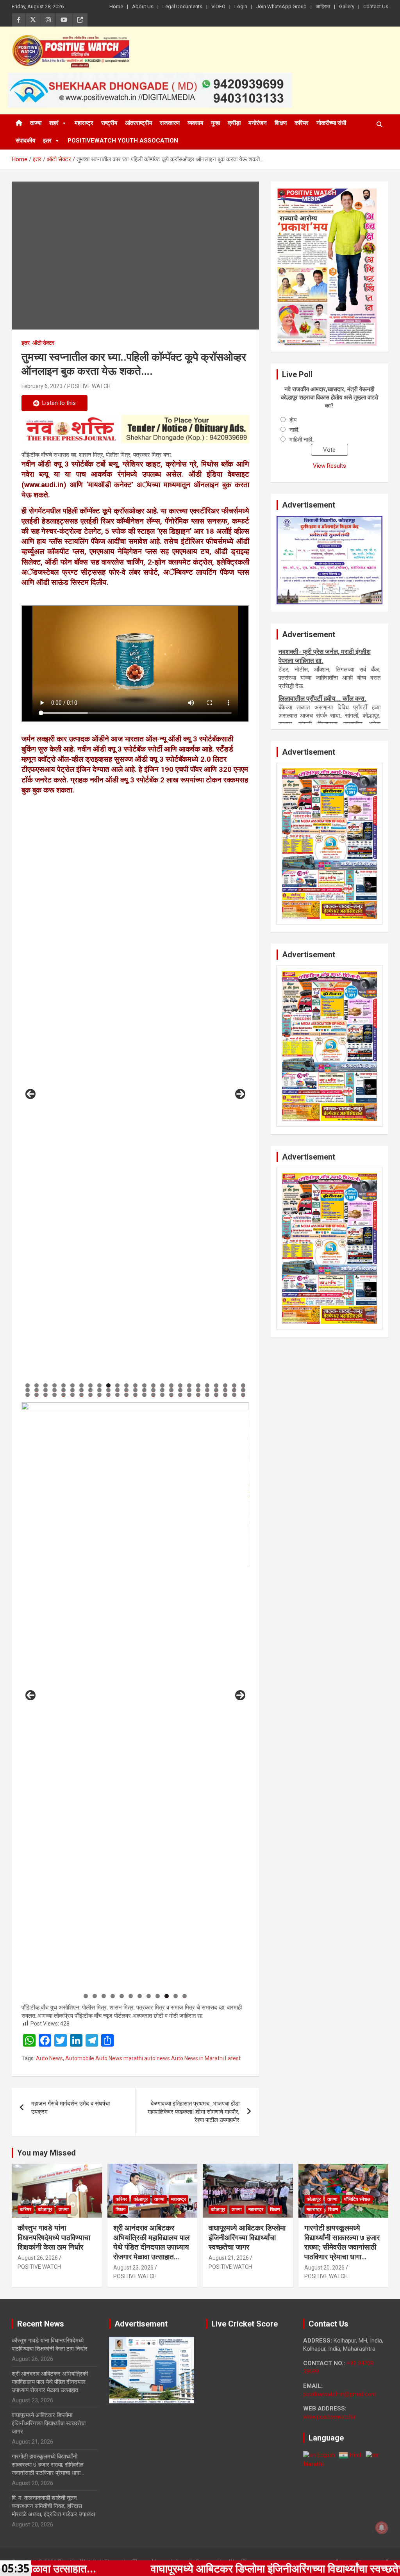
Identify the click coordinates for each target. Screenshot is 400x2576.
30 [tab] (64, 1390)
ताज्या (36, 123)
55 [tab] (64, 1395)
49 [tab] (234, 1390)
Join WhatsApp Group (281, 6)
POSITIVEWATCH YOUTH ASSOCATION (123, 141)
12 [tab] (127, 1385)
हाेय (293, 420)
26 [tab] (28, 1390)
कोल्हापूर (45, 2209)
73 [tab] (225, 1395)
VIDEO (218, 6)
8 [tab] (90, 1385)
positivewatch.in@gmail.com (340, 2394)
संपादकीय (25, 141)
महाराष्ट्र (84, 123)
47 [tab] (216, 1390)
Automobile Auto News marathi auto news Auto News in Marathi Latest (153, 2058)
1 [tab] (28, 1385)
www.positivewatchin (330, 2417)
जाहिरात (323, 6)
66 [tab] (162, 1395)
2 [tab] (37, 1385)
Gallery (347, 6)
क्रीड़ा (234, 123)
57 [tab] (82, 1395)
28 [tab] (46, 1390)
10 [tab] (109, 1385)
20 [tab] (198, 1385)
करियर (302, 123)
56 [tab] (73, 1395)
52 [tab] (37, 1395)
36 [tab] (118, 1390)
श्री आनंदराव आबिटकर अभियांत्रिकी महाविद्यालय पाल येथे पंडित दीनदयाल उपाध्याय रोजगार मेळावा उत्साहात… (151, 2242)
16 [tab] (162, 1385)
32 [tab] (82, 1390)
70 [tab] (198, 1395)
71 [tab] (207, 1395)
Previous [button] (30, 1094)
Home (116, 6)
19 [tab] (189, 1385)
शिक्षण (281, 123)
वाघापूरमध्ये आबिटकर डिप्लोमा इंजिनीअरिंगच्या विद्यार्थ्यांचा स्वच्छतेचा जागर (247, 2238)
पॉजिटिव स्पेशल (357, 2199)
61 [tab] (118, 1395)
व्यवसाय (195, 123)
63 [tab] (136, 1395)
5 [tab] (63, 1385)
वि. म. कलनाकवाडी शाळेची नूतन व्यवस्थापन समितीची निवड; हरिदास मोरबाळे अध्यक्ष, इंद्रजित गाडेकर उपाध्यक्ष (53, 2506)
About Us (143, 6)
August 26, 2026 (38, 2258)
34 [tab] (100, 1390)
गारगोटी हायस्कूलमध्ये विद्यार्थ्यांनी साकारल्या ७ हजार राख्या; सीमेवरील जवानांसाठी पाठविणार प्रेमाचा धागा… (342, 2242)
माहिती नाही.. (302, 440)
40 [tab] (154, 1390)
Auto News (49, 2058)
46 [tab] (207, 1390)
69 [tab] (189, 1395)
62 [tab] (127, 1395)
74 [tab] (234, 1395)
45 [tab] (198, 1390)
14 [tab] (145, 1385)
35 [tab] (109, 1390)
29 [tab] (55, 1390)
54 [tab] (55, 1395)
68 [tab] (180, 1395)
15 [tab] (154, 1385)
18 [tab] (180, 1385)
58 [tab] (91, 1395)
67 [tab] (171, 1395)
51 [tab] (28, 1395)
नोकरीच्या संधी (331, 123)
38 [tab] (136, 1390)
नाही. (294, 430)
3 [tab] (46, 1385)
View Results (329, 466)
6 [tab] (72, 1385)
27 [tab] (37, 1390)
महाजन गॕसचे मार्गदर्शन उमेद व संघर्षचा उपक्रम (71, 2108)
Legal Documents (182, 6)
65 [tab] (154, 1395)
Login (241, 6)
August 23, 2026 (133, 2268)
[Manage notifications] (382, 2528)
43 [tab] (180, 1390)
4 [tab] (54, 1385)
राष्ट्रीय (109, 123)
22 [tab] (216, 1385)
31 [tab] (73, 1390)
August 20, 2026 (324, 2268)
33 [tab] (91, 1390)
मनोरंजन (258, 123)
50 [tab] (243, 1390)
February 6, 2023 (42, 386)
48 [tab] (225, 1390)
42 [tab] (171, 1390)
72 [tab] (216, 1395)
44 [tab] (189, 1390)
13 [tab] (136, 1385)
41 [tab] (162, 1390)
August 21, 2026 (229, 2258)
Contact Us (376, 6)
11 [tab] (118, 1385)
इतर (47, 141)
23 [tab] (225, 1385)
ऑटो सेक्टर (43, 343)
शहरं (54, 123)
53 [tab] (46, 1395)
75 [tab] (243, 1395)
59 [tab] (100, 1395)
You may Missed (46, 2153)
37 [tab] (127, 1390)
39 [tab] (145, 1390)
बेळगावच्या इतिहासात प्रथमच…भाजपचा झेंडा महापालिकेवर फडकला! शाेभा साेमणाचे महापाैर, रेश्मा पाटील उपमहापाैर (194, 2112)
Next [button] (240, 1094)
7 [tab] (81, 1385)
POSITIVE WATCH (89, 386)
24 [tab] (234, 1385)
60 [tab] (109, 1395)
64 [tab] (145, 1395)
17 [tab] (171, 1385)
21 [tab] (207, 1385)
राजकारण (170, 123)
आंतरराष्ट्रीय (138, 123)
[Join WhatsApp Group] (135, 429)
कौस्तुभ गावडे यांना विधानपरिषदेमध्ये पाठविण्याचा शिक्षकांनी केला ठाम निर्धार (54, 2238)
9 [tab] (99, 1385)
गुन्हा (215, 123)
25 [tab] (243, 1385)
